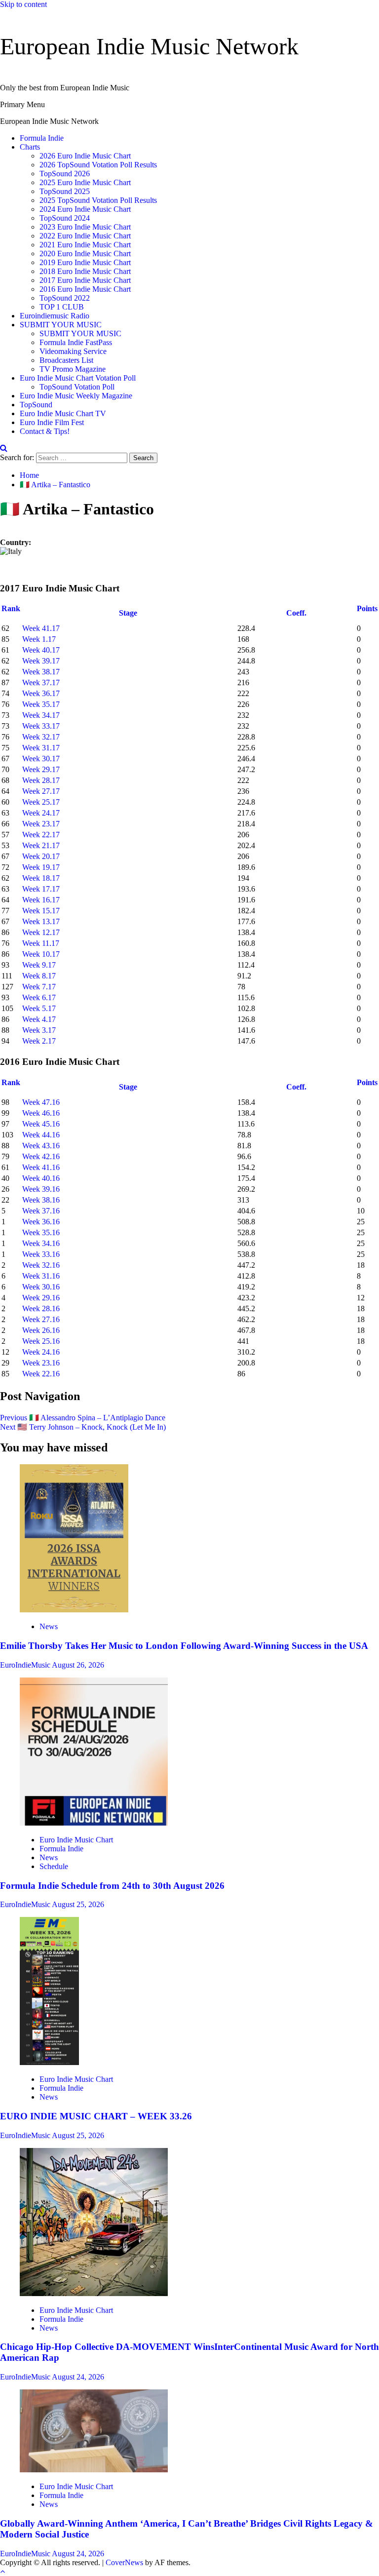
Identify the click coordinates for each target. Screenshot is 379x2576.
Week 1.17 (39, 639)
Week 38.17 (41, 672)
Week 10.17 (41, 954)
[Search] (4, 448)
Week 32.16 (41, 1265)
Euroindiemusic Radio (55, 316)
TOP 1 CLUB (62, 307)
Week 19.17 (41, 867)
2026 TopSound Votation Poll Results (98, 165)
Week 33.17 (41, 726)
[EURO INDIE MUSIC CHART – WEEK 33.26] (49, 2062)
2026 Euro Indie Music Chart (85, 156)
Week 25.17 (41, 802)
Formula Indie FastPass (76, 342)
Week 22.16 (41, 1374)
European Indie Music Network (149, 46)
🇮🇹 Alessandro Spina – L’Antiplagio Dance (83, 1418)
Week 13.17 (41, 921)
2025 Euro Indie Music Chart (85, 182)
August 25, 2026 (78, 1904)
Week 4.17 (39, 1019)
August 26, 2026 (78, 1665)
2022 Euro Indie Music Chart (85, 236)
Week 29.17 (41, 769)
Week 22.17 (41, 835)
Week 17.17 (41, 889)
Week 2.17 (39, 1041)
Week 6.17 (39, 997)
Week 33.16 (41, 1254)
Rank (11, 608)
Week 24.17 (41, 813)
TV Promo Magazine (73, 369)
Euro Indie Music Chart (76, 1840)
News (49, 1626)
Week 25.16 (41, 1341)
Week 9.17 (39, 965)
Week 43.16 (41, 1146)
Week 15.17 (41, 911)
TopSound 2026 (65, 174)
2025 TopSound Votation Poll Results (98, 200)
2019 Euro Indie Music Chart (85, 262)
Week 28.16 (41, 1308)
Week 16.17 (41, 900)
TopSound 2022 (65, 298)
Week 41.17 (41, 628)
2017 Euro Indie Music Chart (85, 280)
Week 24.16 (41, 1352)
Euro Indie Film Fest (52, 422)
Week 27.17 (41, 791)
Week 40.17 (41, 650)
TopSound (36, 405)
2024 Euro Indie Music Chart (85, 209)
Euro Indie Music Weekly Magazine (76, 396)
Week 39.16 (41, 1189)
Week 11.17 (41, 943)
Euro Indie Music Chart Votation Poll (78, 378)
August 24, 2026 (78, 2377)
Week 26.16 (41, 1330)
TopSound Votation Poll (77, 387)
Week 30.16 (41, 1287)
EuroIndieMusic (26, 1665)
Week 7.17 (39, 987)
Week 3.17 (39, 1030)
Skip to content (23, 4)
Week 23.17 (41, 824)
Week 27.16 (41, 1319)
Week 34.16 (41, 1243)
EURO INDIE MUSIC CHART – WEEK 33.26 (96, 2116)
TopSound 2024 (65, 218)
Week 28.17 (41, 780)
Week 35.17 (41, 704)
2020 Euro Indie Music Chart (85, 254)
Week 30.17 (41, 759)
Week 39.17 (41, 661)
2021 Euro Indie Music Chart (85, 245)
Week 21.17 (41, 845)
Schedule (54, 1866)
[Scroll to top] (2, 2571)
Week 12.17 (41, 932)
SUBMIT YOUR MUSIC (61, 325)
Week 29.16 (41, 1298)
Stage (129, 613)
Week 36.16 (41, 1222)
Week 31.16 (41, 1276)
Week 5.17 (39, 1008)
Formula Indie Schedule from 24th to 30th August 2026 (112, 1886)
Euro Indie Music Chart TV (63, 413)
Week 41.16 (41, 1167)
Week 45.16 (41, 1124)
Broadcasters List (66, 360)
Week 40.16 (41, 1178)
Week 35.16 (41, 1232)
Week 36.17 (41, 693)
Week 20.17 (41, 856)
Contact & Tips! (45, 431)
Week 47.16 (41, 1102)
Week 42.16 (41, 1156)
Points (367, 608)
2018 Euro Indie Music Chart (85, 271)
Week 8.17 (39, 976)
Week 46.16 (41, 1113)
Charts (30, 147)
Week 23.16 (41, 1363)
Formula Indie (42, 138)
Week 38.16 (41, 1200)
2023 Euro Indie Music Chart (85, 227)
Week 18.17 (41, 878)
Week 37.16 (41, 1211)
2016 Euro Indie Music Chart (85, 289)
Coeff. (296, 613)
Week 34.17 (41, 715)
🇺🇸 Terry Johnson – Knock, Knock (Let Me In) (83, 1427)
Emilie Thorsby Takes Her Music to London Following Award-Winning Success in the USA (184, 1646)
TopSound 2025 (65, 191)
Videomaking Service (73, 351)
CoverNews (124, 2562)
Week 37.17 (41, 683)
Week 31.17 (41, 748)
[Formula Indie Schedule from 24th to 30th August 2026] (94, 1823)
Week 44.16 (41, 1135)
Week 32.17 (41, 737)
